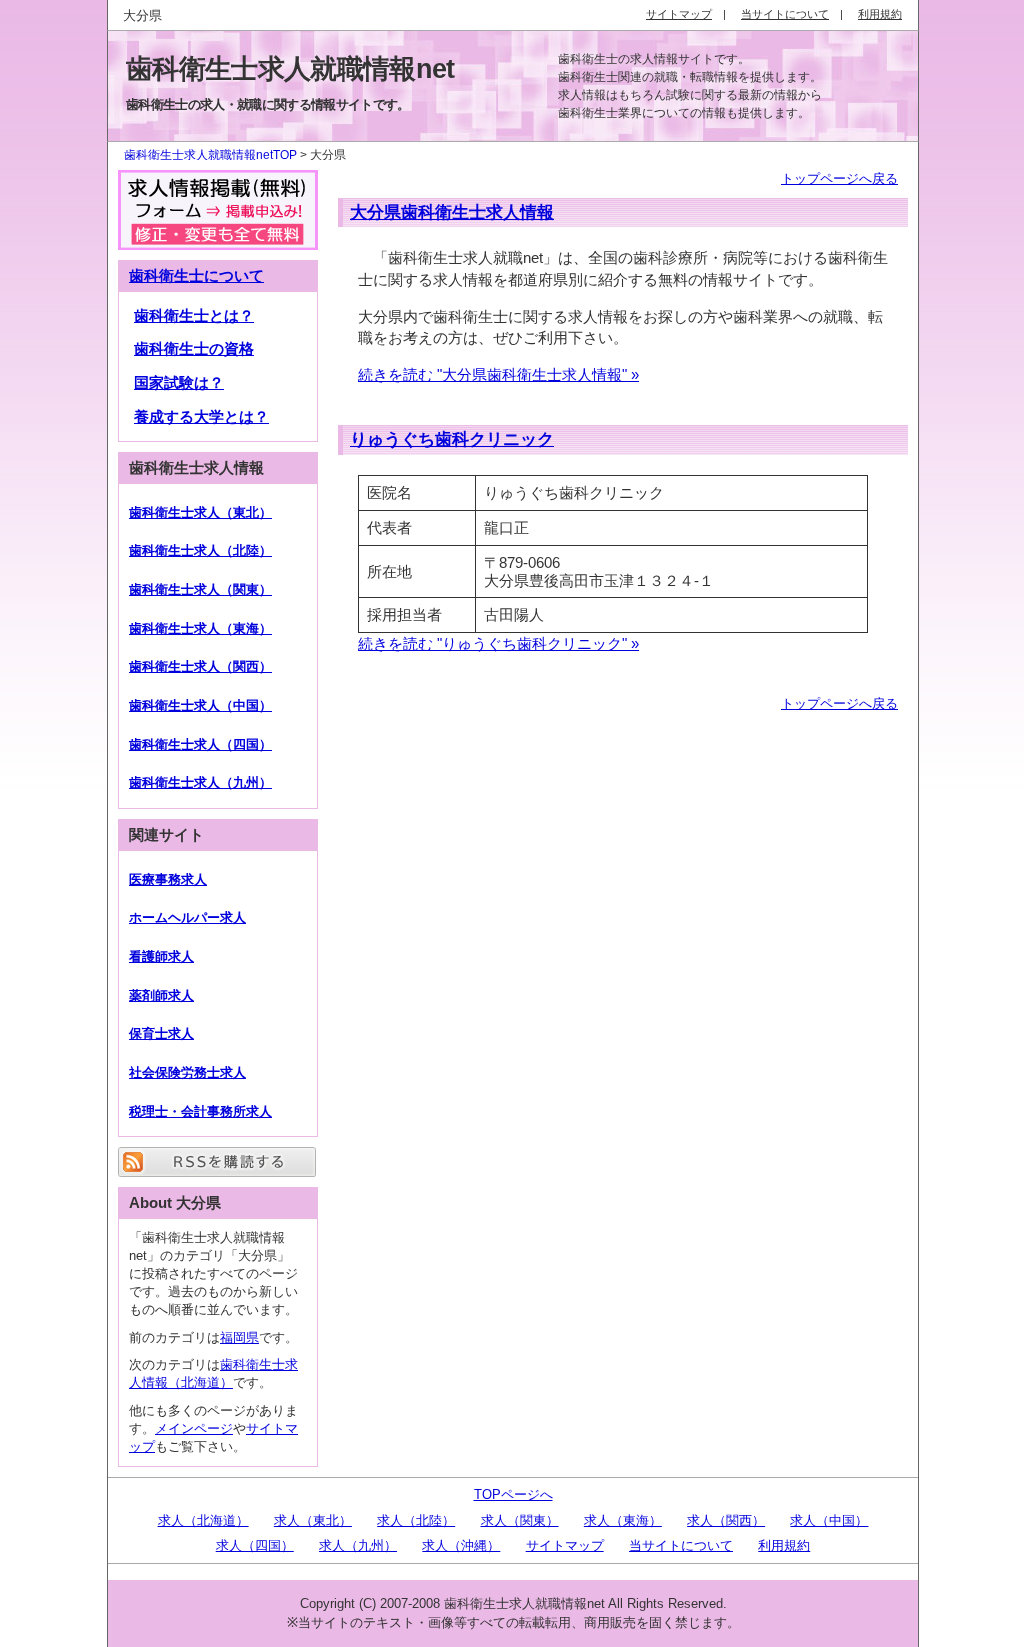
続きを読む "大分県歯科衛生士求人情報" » (498, 374)
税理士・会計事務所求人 (200, 1111)
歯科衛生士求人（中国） (200, 705)
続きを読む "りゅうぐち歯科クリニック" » (498, 643)
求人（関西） (726, 1520)
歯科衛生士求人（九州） (200, 782)
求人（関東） (520, 1520)
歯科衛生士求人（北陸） (200, 550)
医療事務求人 (168, 879)
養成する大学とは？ (201, 417)
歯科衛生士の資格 (194, 349)
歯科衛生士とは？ (194, 316)
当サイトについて (681, 1545)
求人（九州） (358, 1545)
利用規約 (784, 1545)
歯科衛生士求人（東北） (200, 512)
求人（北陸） (416, 1520)
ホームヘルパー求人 (187, 917)
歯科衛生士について (196, 276)
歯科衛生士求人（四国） (200, 744)
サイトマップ (565, 1545)
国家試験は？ (179, 383)
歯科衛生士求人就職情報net (290, 69)
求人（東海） (623, 1520)
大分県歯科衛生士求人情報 (452, 212)
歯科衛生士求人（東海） (200, 628)
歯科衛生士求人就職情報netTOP (210, 155)
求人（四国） (255, 1545)
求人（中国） (829, 1520)
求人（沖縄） (461, 1545)
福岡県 (239, 1337)
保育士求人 (161, 1033)
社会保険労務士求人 (187, 1072)
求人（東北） (313, 1520)
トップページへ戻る (839, 178)
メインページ (194, 1428)
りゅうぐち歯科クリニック (452, 439)
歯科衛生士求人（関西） (200, 666)
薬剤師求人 (161, 995)
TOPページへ (513, 1494)
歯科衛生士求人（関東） (200, 589)
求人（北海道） (203, 1520)
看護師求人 (161, 956)
